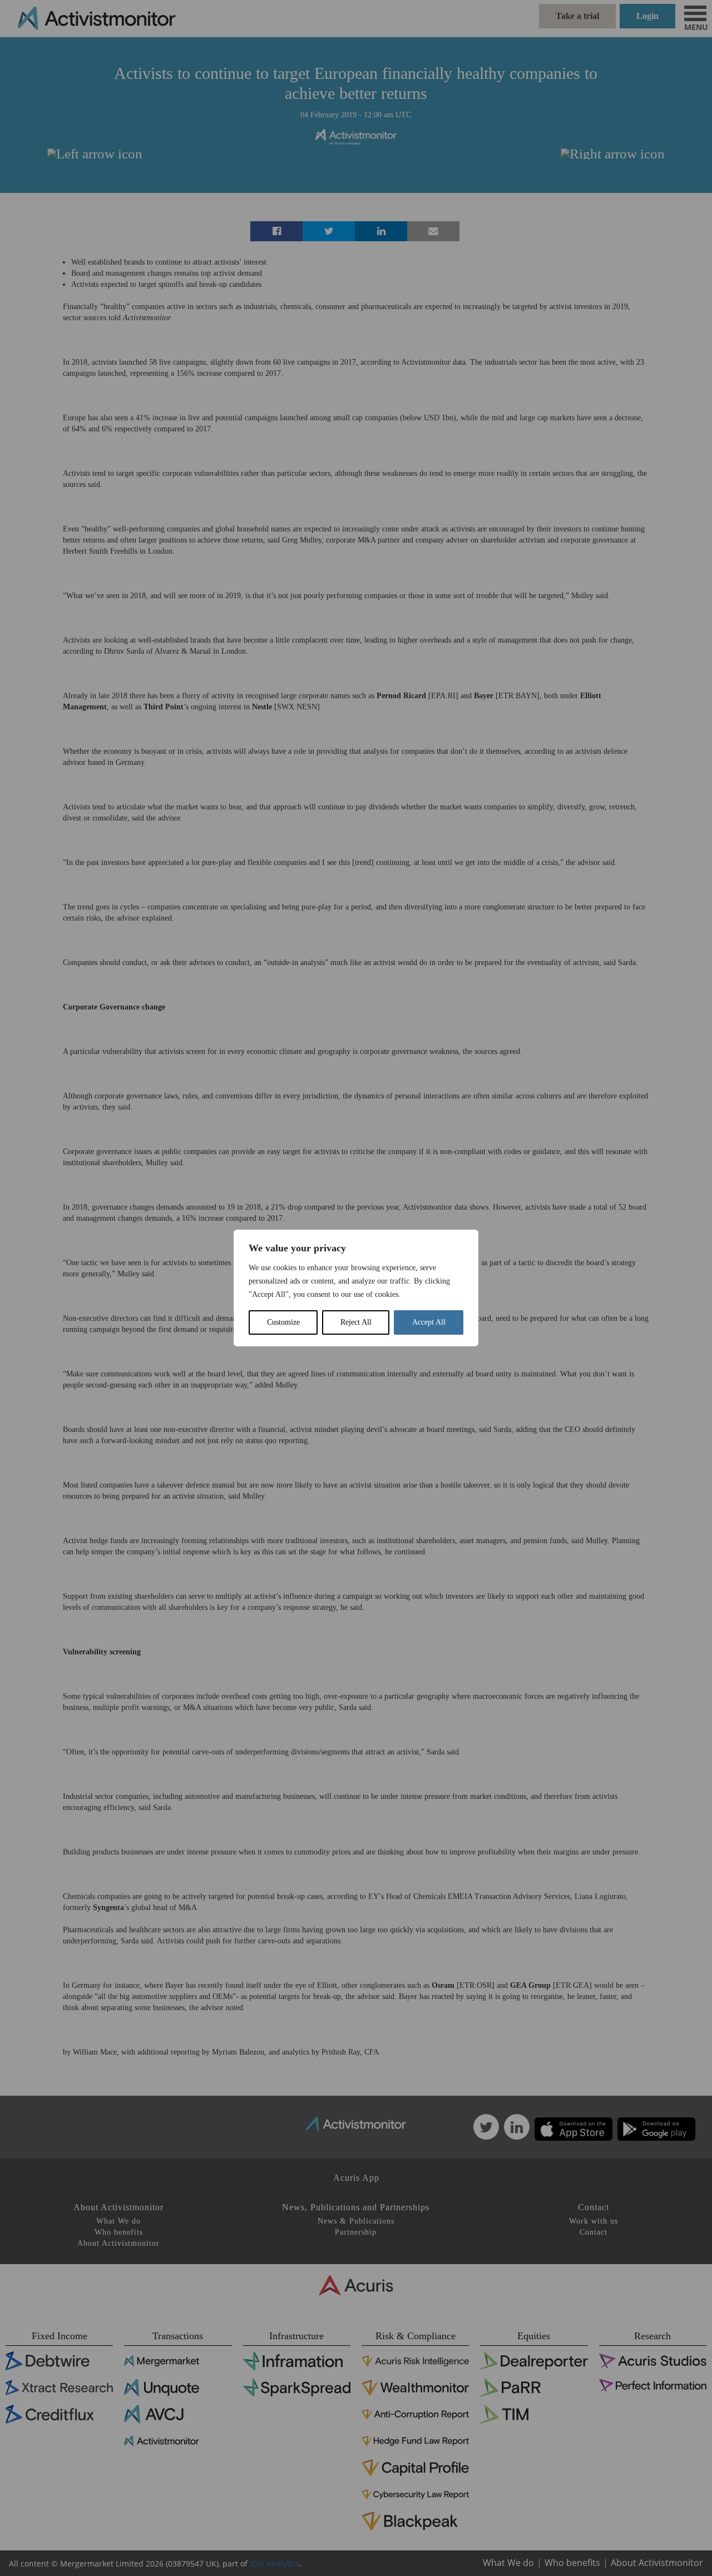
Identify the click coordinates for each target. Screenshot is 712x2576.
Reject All (356, 1322)
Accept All (429, 1322)
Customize (283, 1322)
